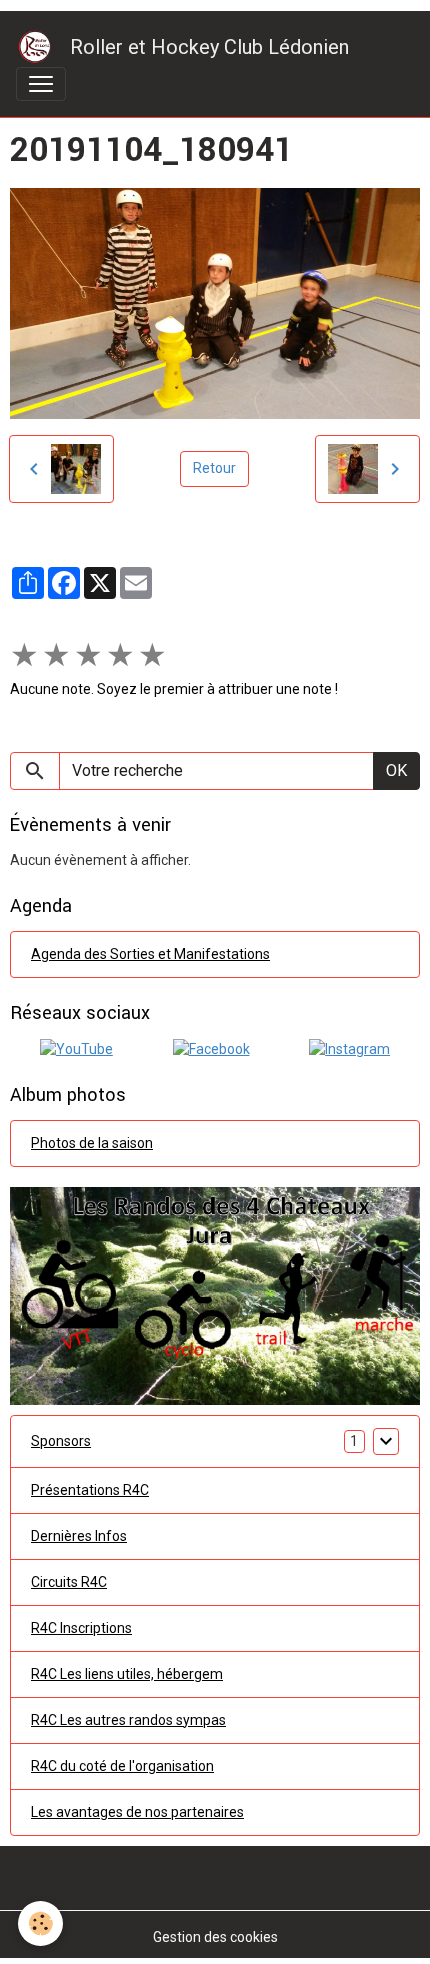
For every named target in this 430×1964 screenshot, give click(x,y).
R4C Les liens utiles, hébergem (127, 1674)
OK (396, 770)
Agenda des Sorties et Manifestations (150, 954)
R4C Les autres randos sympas (128, 1720)
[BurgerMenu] (41, 84)
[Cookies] (40, 1923)
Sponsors (61, 1441)
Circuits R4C (69, 1582)
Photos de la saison (92, 1143)
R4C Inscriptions (81, 1628)
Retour (214, 468)
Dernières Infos (79, 1536)
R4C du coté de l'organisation (122, 1766)
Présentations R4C (90, 1490)
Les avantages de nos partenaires (137, 1812)
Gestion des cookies (215, 1937)
